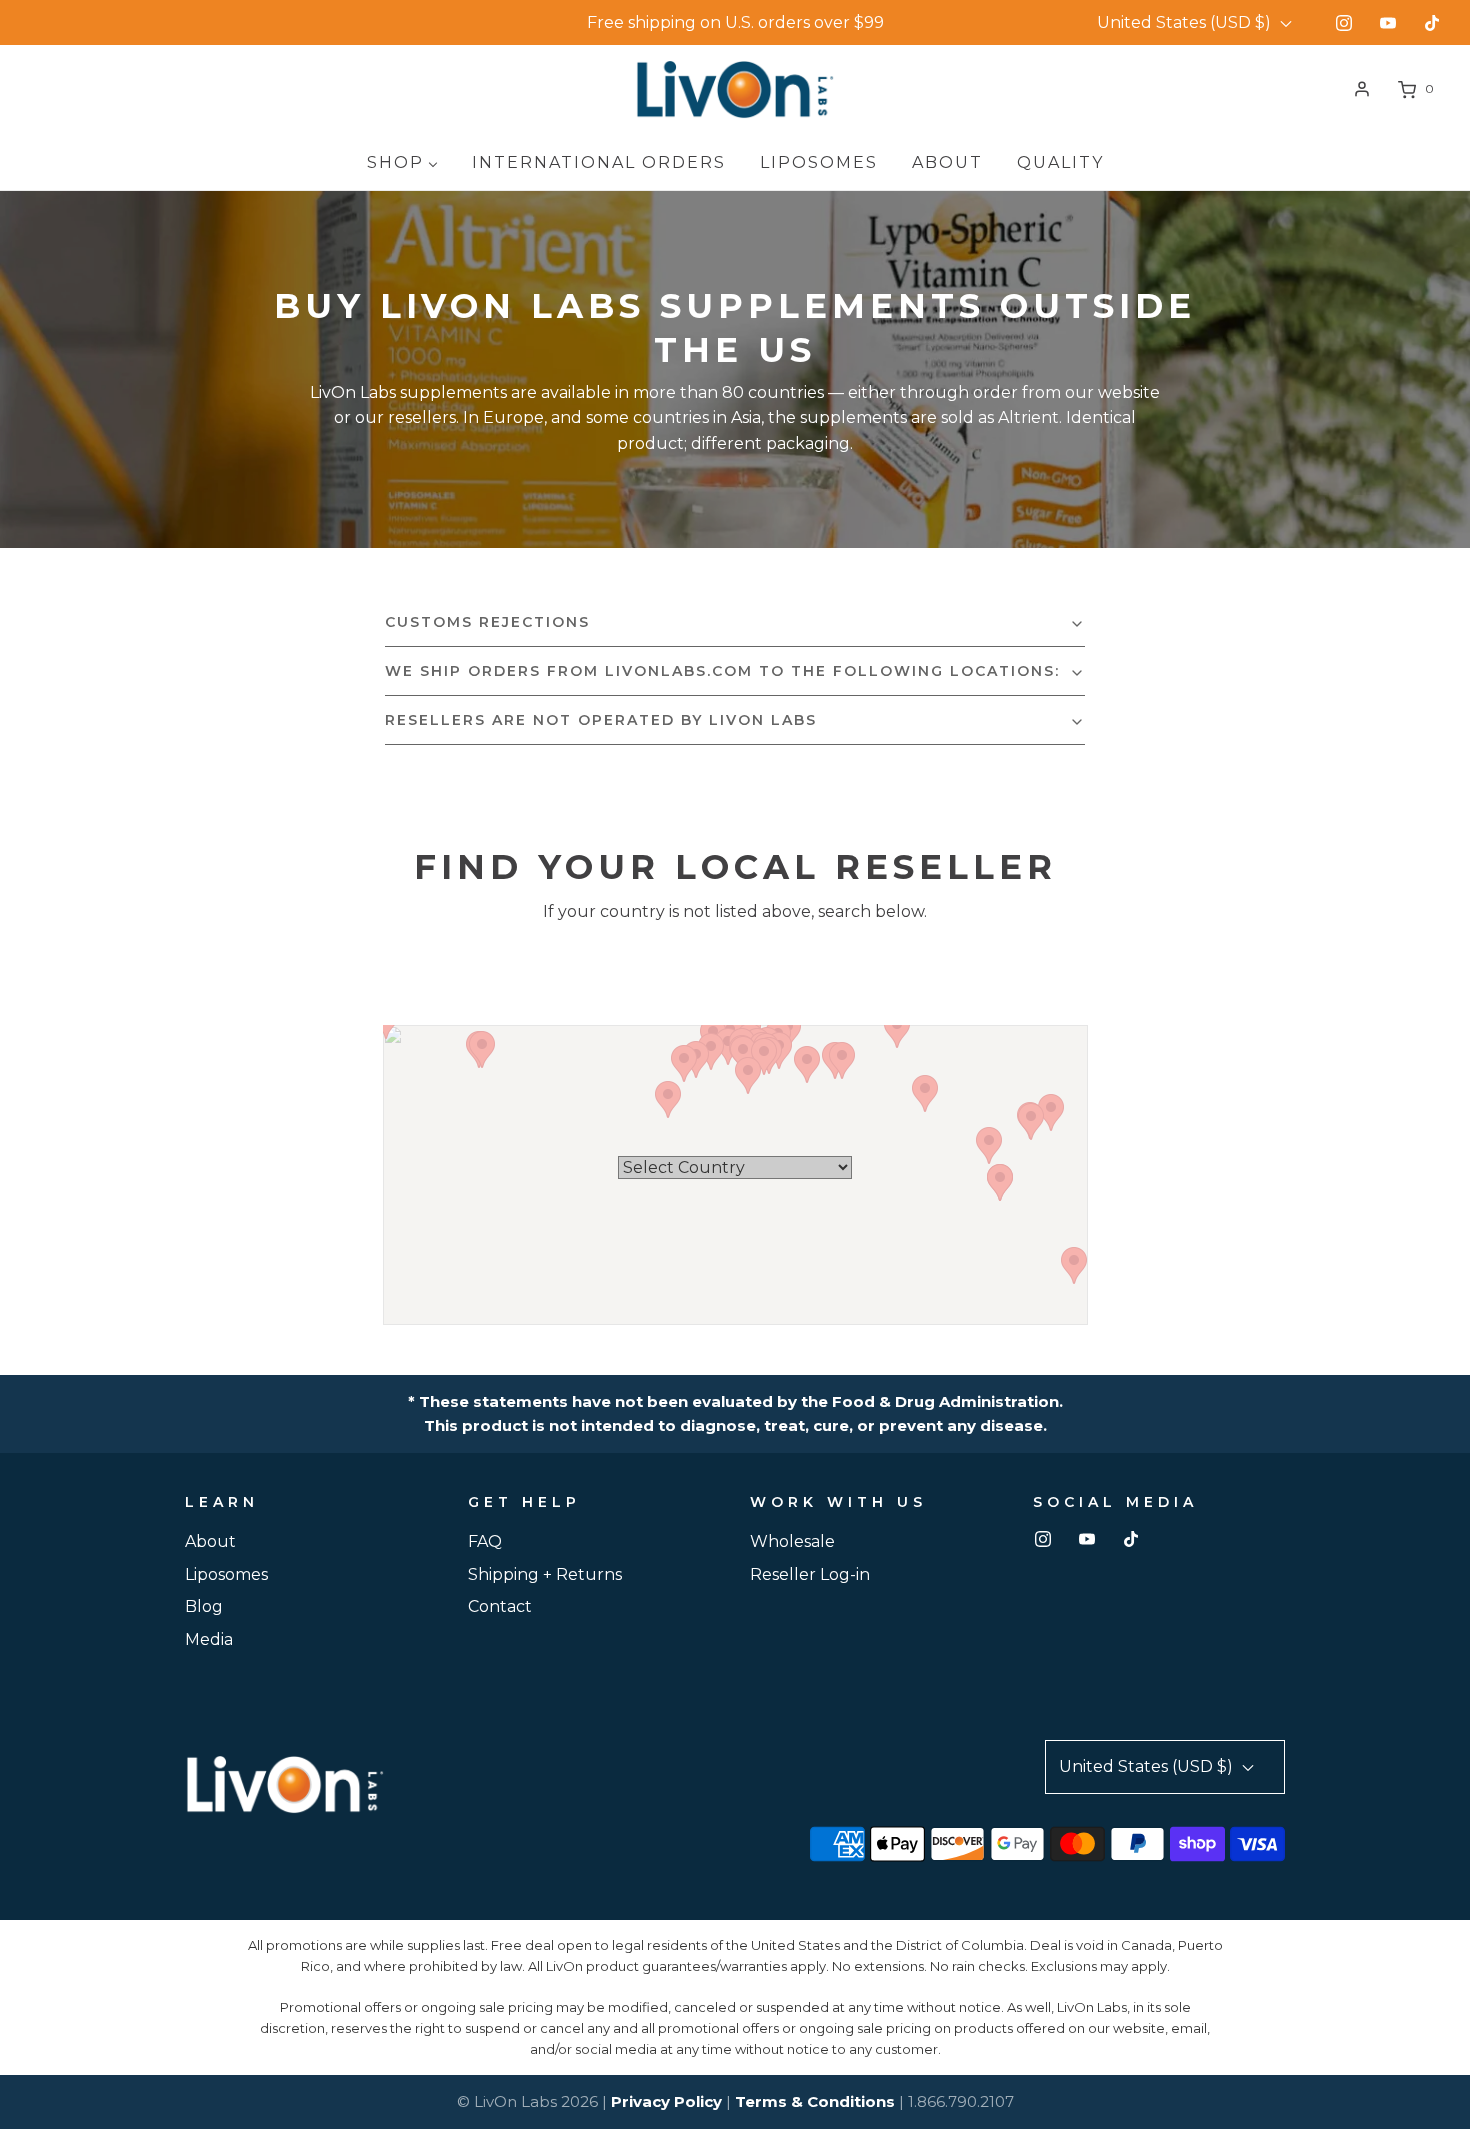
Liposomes (226, 1574)
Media (209, 1639)
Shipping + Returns (545, 1574)
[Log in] (1362, 89)
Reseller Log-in (810, 1574)
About (210, 1541)
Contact (500, 1606)
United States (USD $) (1186, 22)
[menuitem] (402, 162)
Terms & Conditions (815, 2101)
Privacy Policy (666, 2101)
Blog (204, 1606)
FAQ (485, 1541)
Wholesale (792, 1541)
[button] (735, 622)
